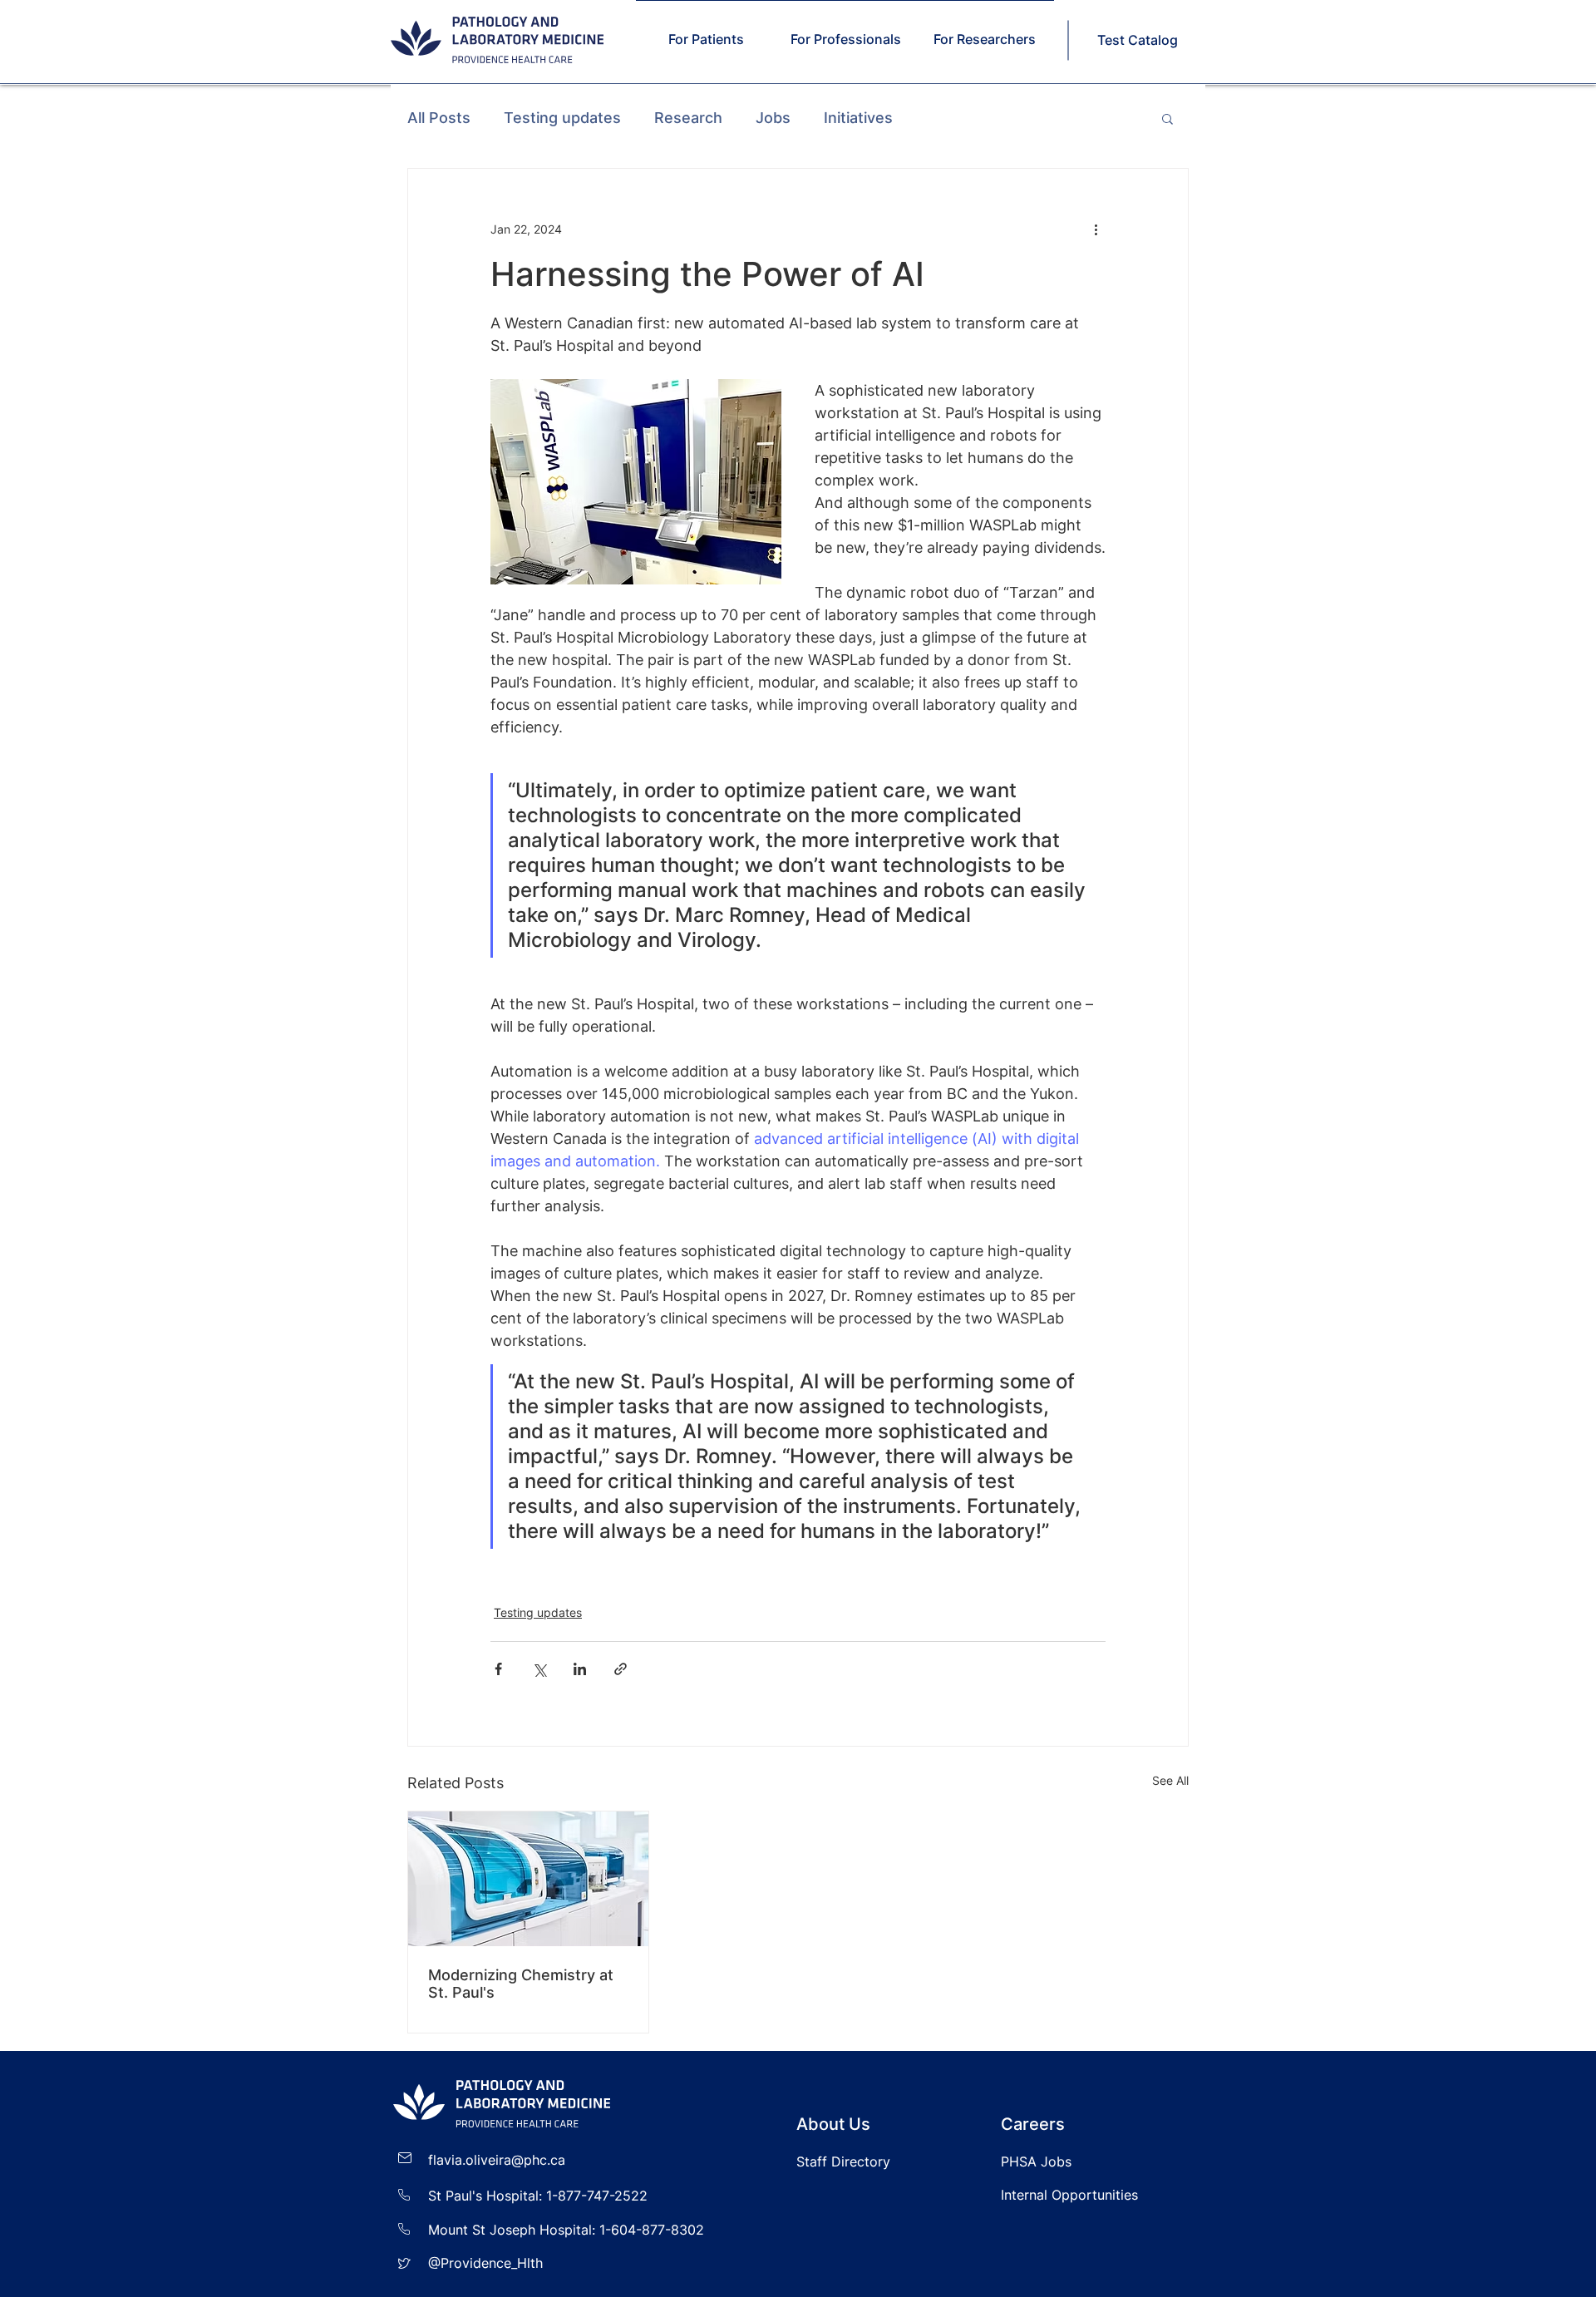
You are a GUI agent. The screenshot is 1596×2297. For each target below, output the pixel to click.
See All (1170, 1780)
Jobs (773, 118)
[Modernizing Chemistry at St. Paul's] (528, 1879)
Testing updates (562, 118)
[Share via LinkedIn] (580, 1669)
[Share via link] (621, 1669)
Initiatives (858, 118)
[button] (1167, 118)
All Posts (439, 118)
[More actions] (1096, 229)
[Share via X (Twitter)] (539, 1669)
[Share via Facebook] (498, 1669)
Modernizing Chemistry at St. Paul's (521, 1984)
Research (688, 118)
